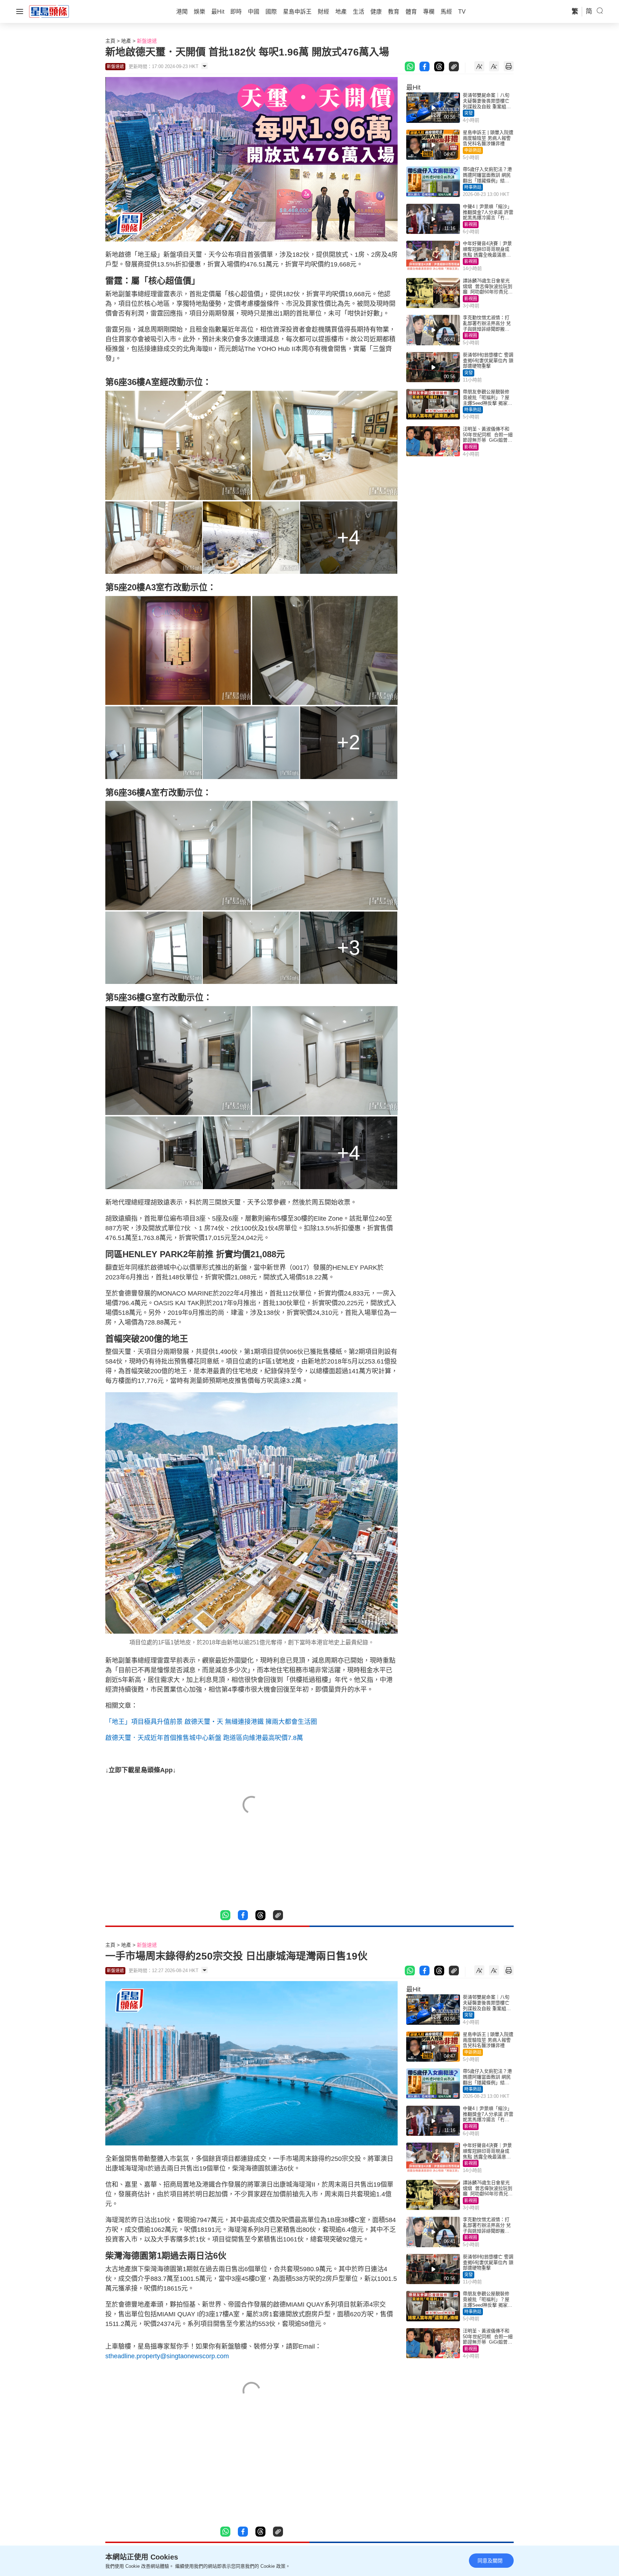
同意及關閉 (490, 2561)
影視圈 (471, 225)
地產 (126, 41)
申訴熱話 (473, 150)
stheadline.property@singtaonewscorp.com (167, 2356)
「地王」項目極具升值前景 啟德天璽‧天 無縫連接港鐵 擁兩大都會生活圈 (211, 1722)
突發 (469, 113)
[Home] (49, 11)
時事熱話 (473, 187)
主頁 (110, 41)
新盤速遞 (147, 41)
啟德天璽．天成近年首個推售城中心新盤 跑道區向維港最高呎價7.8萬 (204, 1738)
